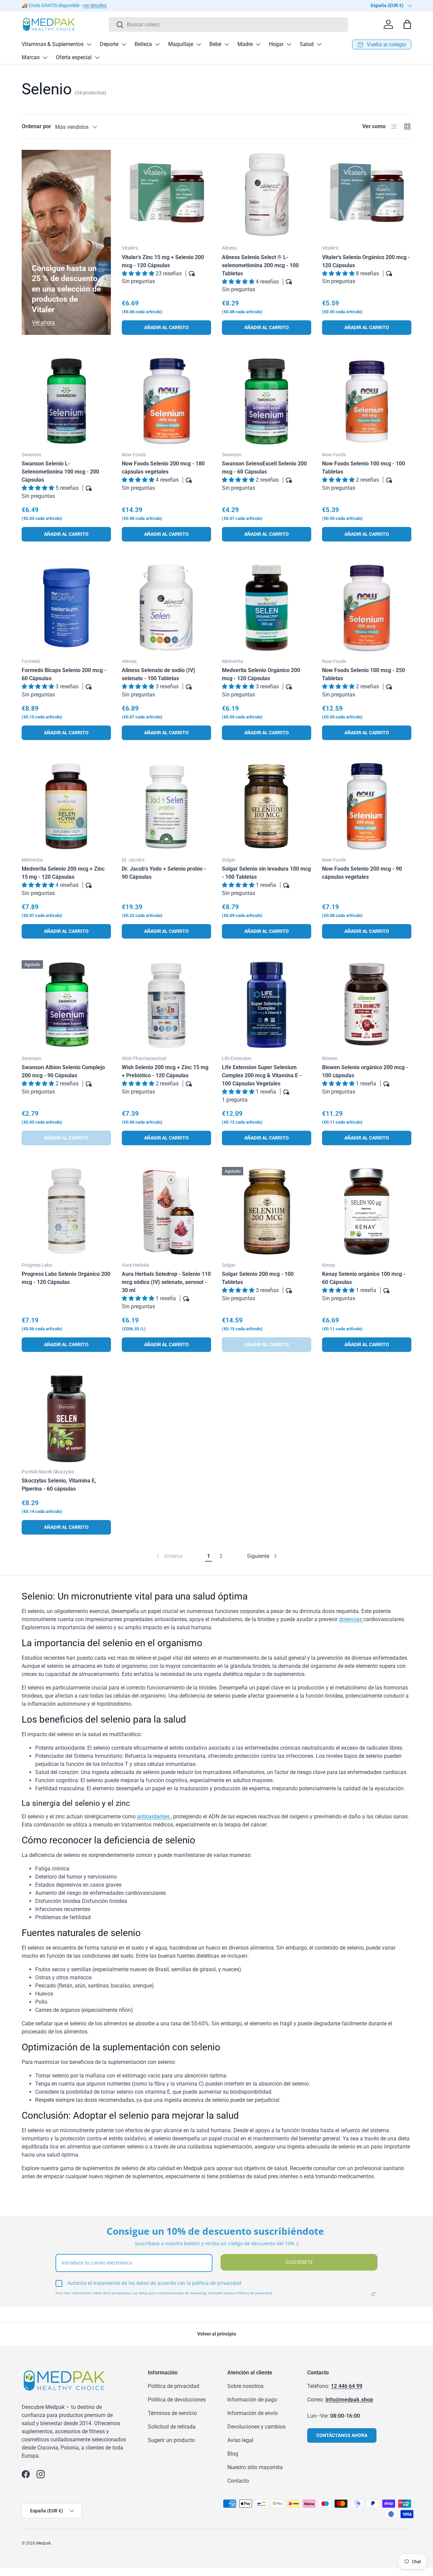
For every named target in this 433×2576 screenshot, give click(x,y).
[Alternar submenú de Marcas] (45, 57)
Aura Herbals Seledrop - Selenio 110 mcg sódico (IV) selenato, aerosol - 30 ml (166, 1282)
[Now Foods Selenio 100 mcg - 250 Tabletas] (367, 608)
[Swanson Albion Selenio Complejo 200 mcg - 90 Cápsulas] (66, 1005)
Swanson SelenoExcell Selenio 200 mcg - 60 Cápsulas (264, 468)
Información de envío (253, 2413)
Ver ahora (43, 323)
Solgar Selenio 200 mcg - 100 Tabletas (258, 1278)
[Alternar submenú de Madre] (258, 44)
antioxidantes (154, 1816)
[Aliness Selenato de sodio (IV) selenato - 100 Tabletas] (166, 608)
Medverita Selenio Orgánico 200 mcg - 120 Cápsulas (261, 674)
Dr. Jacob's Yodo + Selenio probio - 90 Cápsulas (164, 873)
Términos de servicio (172, 2413)
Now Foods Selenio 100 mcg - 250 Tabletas (363, 674)
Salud (307, 44)
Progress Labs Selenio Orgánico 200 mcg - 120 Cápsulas (66, 1278)
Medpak (43, 2543)
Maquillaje (181, 44)
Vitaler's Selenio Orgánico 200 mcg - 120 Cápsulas (366, 261)
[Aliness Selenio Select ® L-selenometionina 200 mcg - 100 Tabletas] (267, 194)
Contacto (238, 2481)
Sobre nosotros (245, 2386)
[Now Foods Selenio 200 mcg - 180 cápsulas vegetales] (166, 401)
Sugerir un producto (171, 2440)
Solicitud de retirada (172, 2427)
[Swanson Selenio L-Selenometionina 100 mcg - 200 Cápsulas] (66, 401)
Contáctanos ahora (342, 2435)
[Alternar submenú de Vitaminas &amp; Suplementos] (89, 44)
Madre (245, 44)
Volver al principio (217, 2334)
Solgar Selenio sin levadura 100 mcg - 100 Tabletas (266, 873)
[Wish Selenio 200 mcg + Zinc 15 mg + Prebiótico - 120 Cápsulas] (166, 1005)
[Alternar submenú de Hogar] (289, 44)
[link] (169, 1556)
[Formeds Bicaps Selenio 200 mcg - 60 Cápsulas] (66, 608)
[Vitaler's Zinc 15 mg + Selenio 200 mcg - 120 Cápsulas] (166, 194)
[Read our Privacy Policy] (373, 2294)
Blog (233, 2454)
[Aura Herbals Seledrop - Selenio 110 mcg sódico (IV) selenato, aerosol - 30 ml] (166, 1212)
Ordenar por (36, 126)
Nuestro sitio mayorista (255, 2467)
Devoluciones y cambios (256, 2427)
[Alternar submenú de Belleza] (157, 44)
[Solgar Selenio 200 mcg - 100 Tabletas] (267, 1212)
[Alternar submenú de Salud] (319, 44)
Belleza (143, 44)
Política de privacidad (174, 2386)
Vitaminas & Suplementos (53, 44)
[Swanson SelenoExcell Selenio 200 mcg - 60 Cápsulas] (267, 401)
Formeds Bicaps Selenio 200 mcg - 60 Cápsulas (64, 674)
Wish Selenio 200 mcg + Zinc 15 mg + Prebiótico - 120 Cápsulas (165, 1071)
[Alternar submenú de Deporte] (124, 44)
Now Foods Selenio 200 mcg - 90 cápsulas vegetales (362, 873)
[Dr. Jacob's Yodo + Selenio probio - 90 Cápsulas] (166, 806)
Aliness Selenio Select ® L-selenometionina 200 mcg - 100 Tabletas (260, 265)
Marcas (31, 57)
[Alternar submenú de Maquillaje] (199, 44)
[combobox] (228, 25)
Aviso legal (240, 2440)
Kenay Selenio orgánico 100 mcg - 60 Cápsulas (364, 1278)
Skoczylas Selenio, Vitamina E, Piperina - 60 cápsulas (59, 1485)
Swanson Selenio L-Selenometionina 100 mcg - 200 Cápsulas (60, 472)
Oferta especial (74, 57)
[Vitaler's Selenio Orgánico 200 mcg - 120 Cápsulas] (367, 194)
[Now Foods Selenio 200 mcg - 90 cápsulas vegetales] (367, 806)
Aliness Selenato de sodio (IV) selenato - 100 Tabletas (158, 674)
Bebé (215, 44)
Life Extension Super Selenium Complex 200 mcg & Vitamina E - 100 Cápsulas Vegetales (262, 1075)
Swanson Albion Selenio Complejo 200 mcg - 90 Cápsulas (63, 1071)
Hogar (276, 44)
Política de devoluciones (177, 2400)
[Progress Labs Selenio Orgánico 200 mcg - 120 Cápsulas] (66, 1212)
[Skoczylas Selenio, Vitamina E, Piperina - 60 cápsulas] (66, 1418)
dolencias (351, 1619)
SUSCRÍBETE (299, 2262)
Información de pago (252, 2400)
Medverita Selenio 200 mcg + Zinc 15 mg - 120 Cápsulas (63, 873)
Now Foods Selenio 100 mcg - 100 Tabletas (363, 468)
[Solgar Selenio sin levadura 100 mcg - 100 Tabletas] (267, 806)
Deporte (109, 44)
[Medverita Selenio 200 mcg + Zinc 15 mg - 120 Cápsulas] (66, 806)
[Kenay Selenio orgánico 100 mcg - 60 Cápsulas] (367, 1212)
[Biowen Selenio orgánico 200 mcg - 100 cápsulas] (367, 1005)
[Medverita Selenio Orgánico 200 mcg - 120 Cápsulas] (267, 608)
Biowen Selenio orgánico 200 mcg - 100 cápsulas (365, 1071)
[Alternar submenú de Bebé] (227, 44)
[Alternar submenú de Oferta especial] (97, 57)
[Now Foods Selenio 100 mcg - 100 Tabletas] (367, 401)
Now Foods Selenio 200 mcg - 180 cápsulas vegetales (163, 468)
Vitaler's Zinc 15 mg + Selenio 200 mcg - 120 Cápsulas (163, 261)
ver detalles (95, 6)
